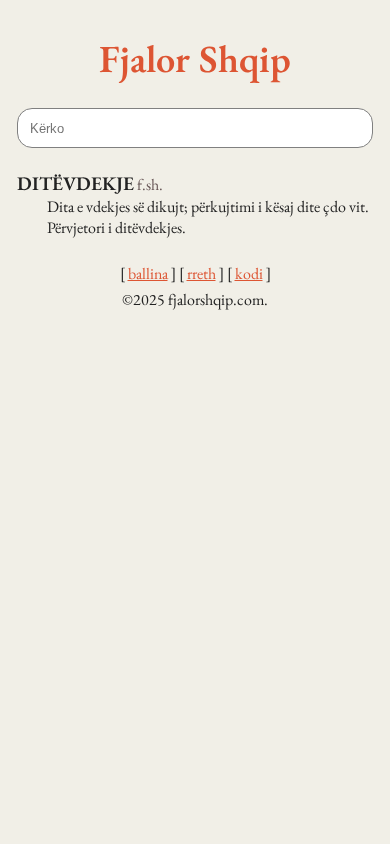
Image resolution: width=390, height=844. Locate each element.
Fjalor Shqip (195, 58)
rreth (201, 273)
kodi (249, 273)
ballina (148, 273)
